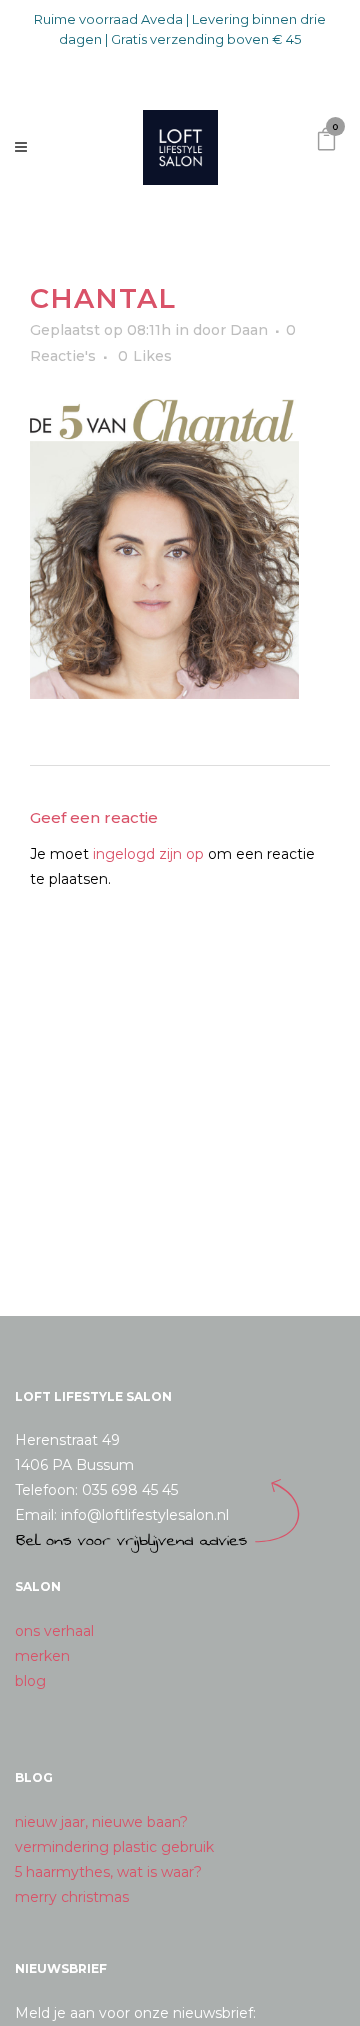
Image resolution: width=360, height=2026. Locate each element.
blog (30, 1681)
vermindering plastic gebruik (114, 1847)
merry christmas (72, 1897)
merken (42, 1656)
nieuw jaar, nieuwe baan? (101, 1822)
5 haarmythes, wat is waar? (108, 1872)
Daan (249, 330)
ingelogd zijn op (148, 854)
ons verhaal (54, 1631)
